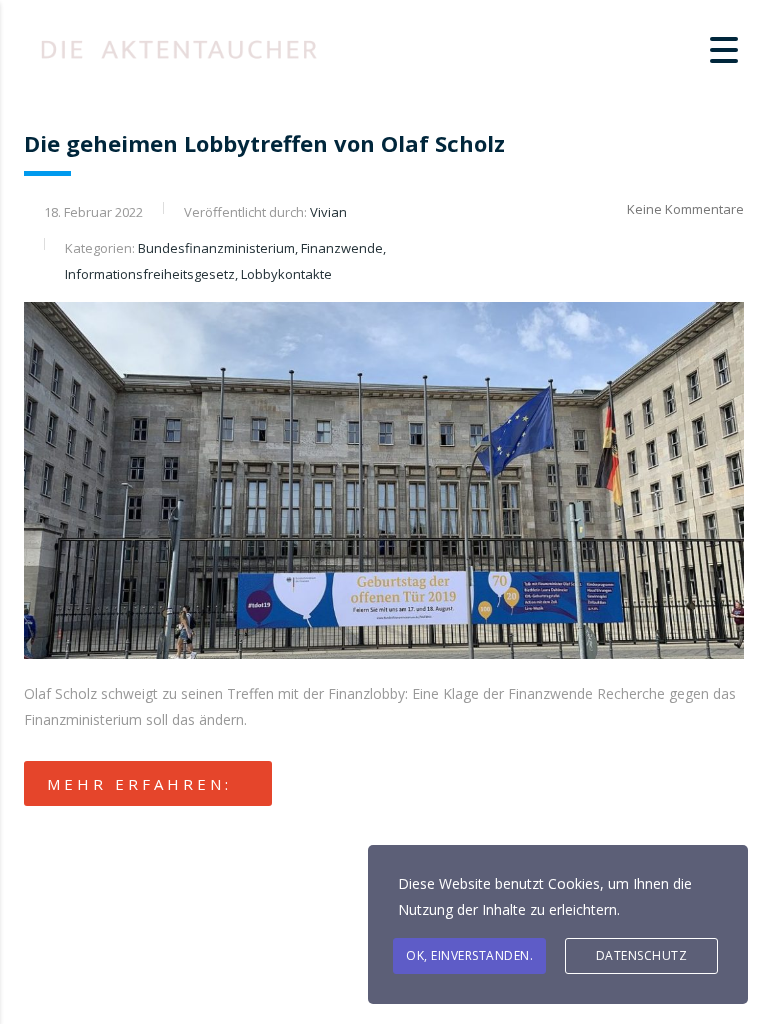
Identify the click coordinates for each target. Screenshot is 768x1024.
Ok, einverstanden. (469, 955)
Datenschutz (642, 955)
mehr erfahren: (139, 784)
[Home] (180, 47)
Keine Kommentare (685, 209)
